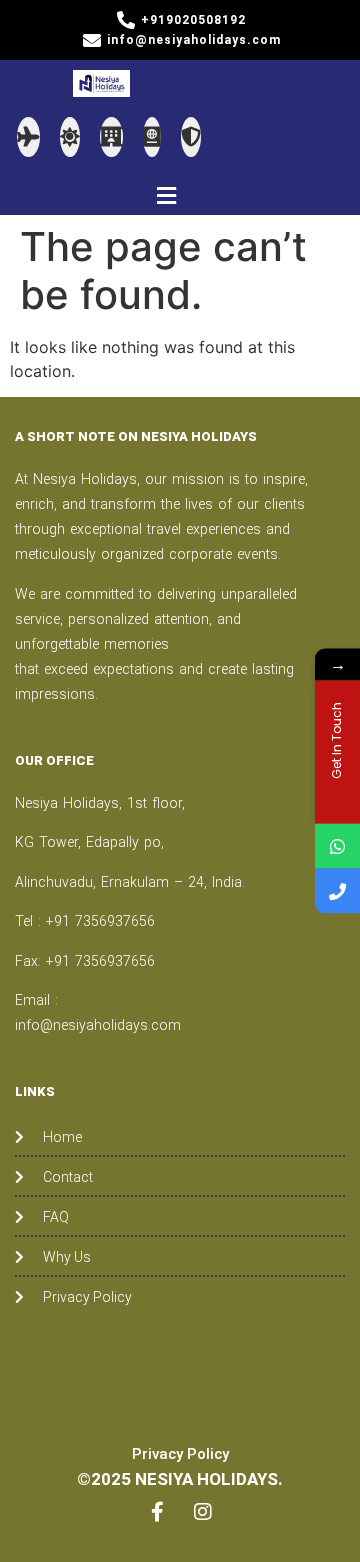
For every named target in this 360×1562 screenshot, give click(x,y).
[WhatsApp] (337, 846)
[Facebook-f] (158, 1512)
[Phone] (337, 891)
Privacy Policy (180, 1454)
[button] (166, 195)
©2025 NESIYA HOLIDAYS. (180, 1479)
